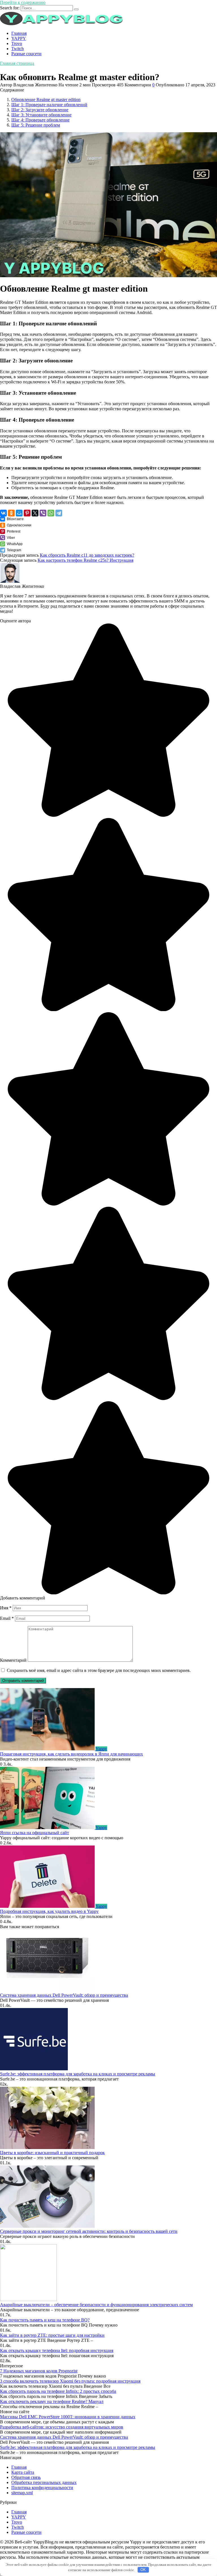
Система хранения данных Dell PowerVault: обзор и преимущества (64, 1995)
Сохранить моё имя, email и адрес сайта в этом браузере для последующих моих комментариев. (99, 1670)
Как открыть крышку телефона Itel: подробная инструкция (57, 2350)
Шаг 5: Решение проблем (36, 125)
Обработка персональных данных (44, 2482)
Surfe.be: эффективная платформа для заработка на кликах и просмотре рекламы (78, 2074)
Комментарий (13, 1660)
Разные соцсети (26, 54)
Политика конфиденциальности (42, 2488)
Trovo (17, 43)
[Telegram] (59, 513)
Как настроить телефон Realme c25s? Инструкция (85, 560)
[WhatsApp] (51, 513)
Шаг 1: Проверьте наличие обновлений (49, 105)
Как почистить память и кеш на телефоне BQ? (45, 2320)
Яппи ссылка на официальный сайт (34, 1833)
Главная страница (17, 63)
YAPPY (19, 38)
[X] (35, 513)
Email (7, 1618)
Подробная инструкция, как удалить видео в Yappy (49, 1911)
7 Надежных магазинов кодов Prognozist (39, 2371)
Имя (6, 1608)
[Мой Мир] (19, 513)
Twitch (18, 49)
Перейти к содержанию (23, 2)
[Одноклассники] (11, 513)
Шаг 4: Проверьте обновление (40, 120)
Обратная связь (26, 2477)
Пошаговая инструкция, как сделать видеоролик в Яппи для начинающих (71, 1754)
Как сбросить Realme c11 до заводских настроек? (87, 555)
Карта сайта (23, 2472)
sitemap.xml (22, 2493)
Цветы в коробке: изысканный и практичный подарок (52, 2153)
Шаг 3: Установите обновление (41, 115)
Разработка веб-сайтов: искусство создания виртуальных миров (62, 2427)
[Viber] (43, 513)
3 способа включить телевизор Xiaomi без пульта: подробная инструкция (70, 2381)
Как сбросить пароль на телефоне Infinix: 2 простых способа (58, 2391)
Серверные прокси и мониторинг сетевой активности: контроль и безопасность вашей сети (89, 2231)
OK (143, 2570)
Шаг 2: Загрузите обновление (40, 110)
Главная (19, 33)
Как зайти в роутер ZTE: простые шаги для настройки (52, 2335)
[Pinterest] (27, 513)
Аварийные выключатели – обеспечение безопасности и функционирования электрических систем (96, 2305)
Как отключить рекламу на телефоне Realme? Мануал (52, 2401)
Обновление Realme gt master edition (46, 100)
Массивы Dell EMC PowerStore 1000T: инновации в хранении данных (68, 2417)
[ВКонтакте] (3, 513)
